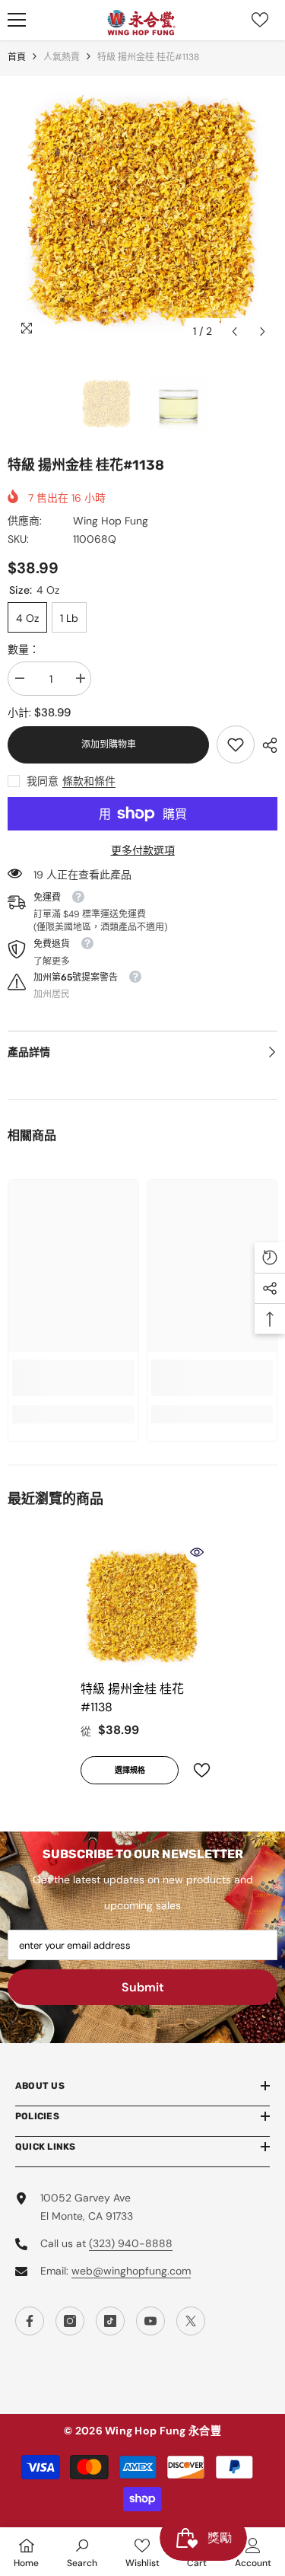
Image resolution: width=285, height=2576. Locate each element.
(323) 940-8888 (131, 2243)
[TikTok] (110, 2321)
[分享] (266, 745)
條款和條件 (89, 781)
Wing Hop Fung (111, 521)
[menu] (17, 20)
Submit (143, 1987)
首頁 (17, 57)
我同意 (43, 781)
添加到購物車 (109, 744)
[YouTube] (150, 2321)
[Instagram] (70, 2321)
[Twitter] (191, 2321)
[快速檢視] (197, 1552)
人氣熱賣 (62, 57)
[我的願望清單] (260, 20)
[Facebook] (30, 2321)
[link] (236, 744)
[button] (234, 332)
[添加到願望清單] (195, 1770)
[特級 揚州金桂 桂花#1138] (142, 1607)
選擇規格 (130, 1770)
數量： (24, 649)
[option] (142, 211)
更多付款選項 (143, 850)
